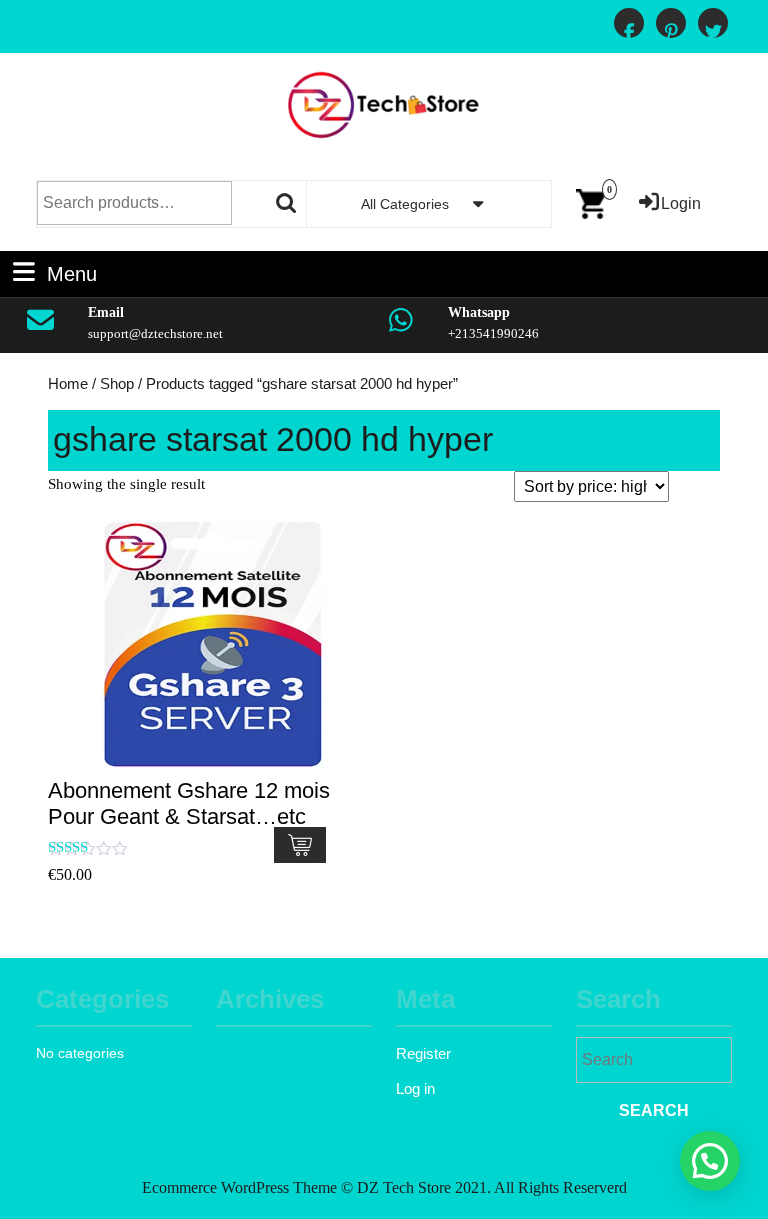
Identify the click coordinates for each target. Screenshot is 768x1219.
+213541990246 (493, 333)
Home (68, 384)
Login (681, 203)
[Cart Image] (591, 202)
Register (423, 1053)
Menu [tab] (72, 272)
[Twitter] (713, 32)
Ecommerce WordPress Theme (239, 1187)
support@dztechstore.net (155, 333)
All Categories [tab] (405, 204)
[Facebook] (629, 32)
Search (287, 203)
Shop (117, 384)
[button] (710, 1161)
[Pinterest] (671, 32)
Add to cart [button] (300, 845)
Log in (415, 1088)
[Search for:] (654, 1062)
